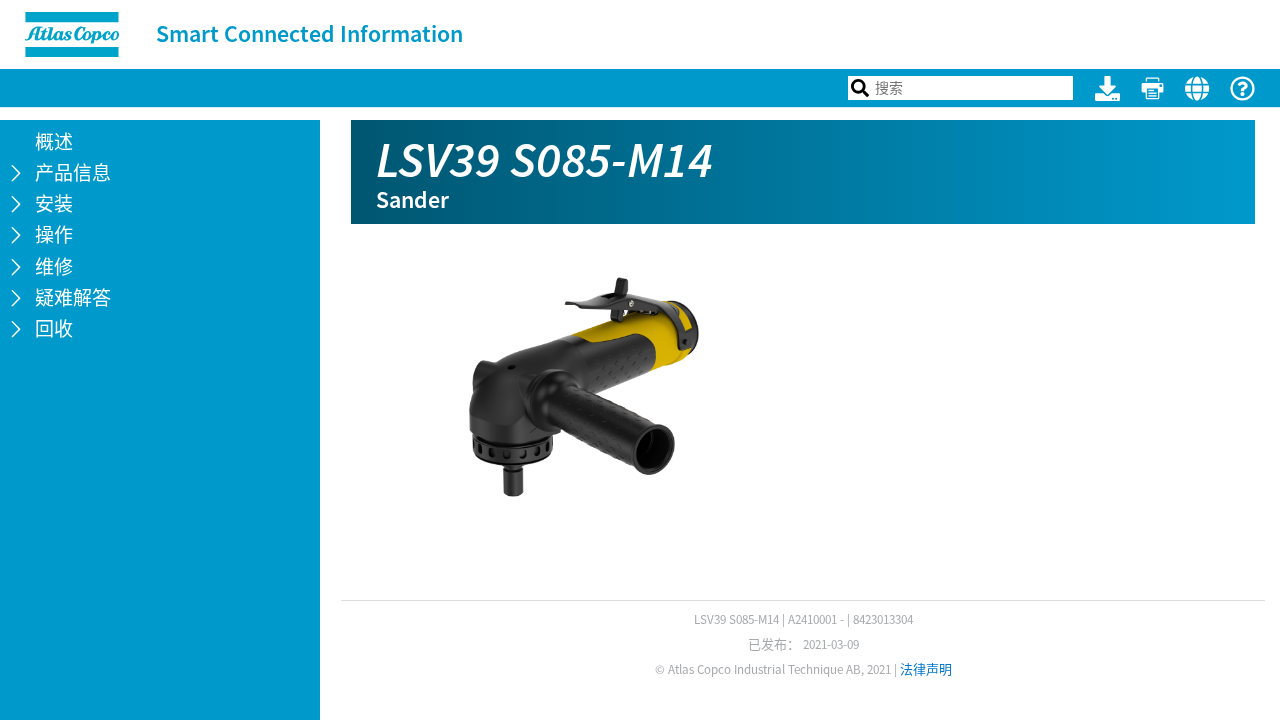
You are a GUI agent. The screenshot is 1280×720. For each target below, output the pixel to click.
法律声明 (926, 669)
